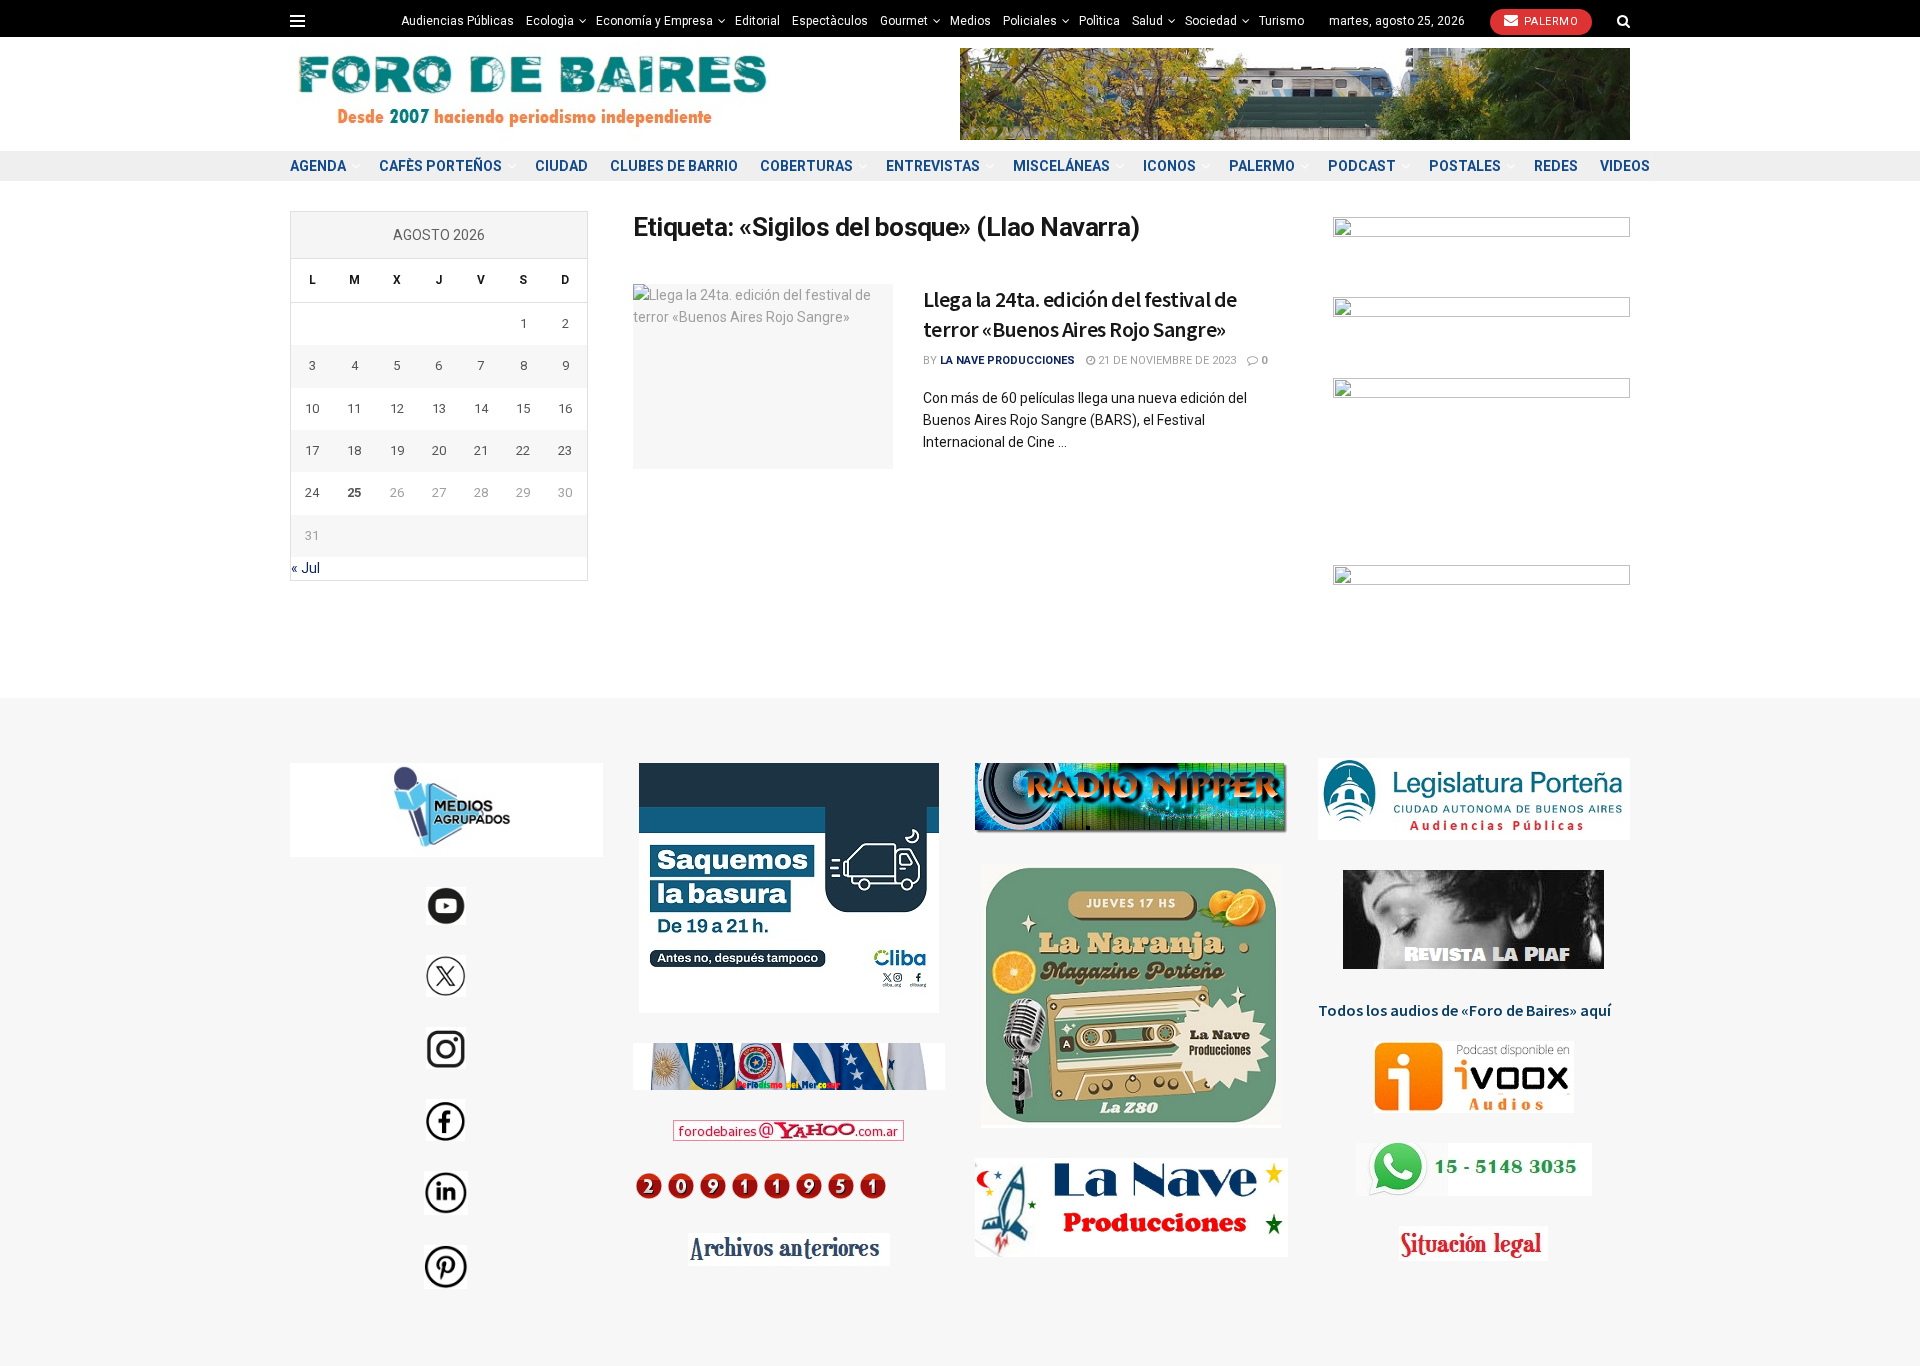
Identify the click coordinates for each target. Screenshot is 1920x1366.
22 (523, 450)
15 (523, 408)
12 (397, 408)
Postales (1465, 166)
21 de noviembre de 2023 (1165, 360)
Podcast (1362, 166)
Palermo (1549, 21)
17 (312, 450)
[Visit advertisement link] (1295, 93)
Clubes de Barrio (674, 166)
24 (312, 492)
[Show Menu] (297, 21)
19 (397, 450)
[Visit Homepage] (535, 94)
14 (481, 408)
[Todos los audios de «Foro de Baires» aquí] (1474, 1077)
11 (354, 408)
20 (439, 450)
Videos (1625, 166)
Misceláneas (1061, 166)
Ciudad (561, 166)
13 (439, 408)
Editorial (757, 21)
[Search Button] (1623, 21)
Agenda (318, 166)
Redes (1556, 166)
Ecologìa (550, 21)
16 (565, 408)
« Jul (305, 568)
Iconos (1169, 166)
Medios (970, 21)
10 (312, 408)
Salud (1147, 21)
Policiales (1030, 21)
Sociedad (1211, 21)
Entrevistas (933, 166)
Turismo (1281, 21)
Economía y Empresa (654, 21)
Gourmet (904, 21)
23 (565, 450)
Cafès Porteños (440, 166)
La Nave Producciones (1007, 360)
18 (354, 450)
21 (481, 450)
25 (354, 492)
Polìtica (1099, 21)
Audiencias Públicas (457, 21)
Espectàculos (830, 21)
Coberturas (806, 166)
